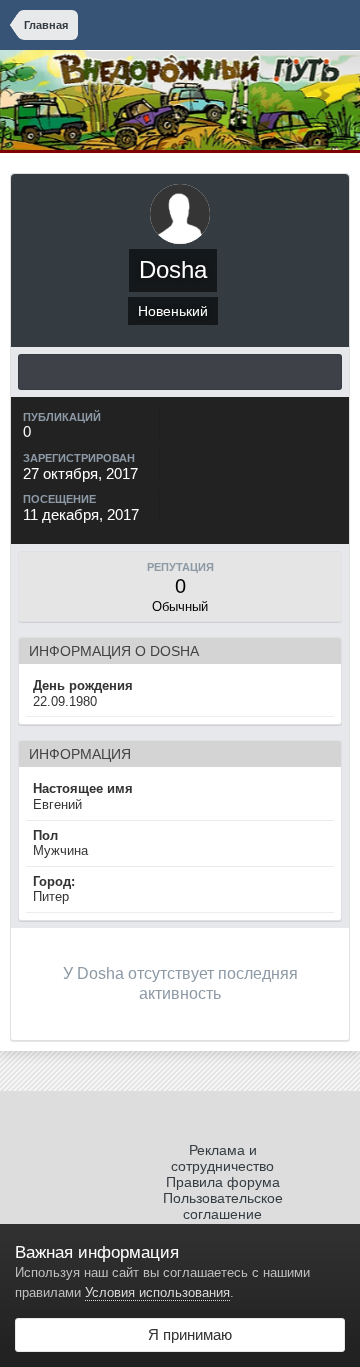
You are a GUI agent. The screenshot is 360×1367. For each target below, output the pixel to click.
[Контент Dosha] (180, 372)
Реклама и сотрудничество (222, 1158)
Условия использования (157, 1292)
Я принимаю (186, 1334)
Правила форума (223, 1182)
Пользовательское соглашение (223, 1206)
